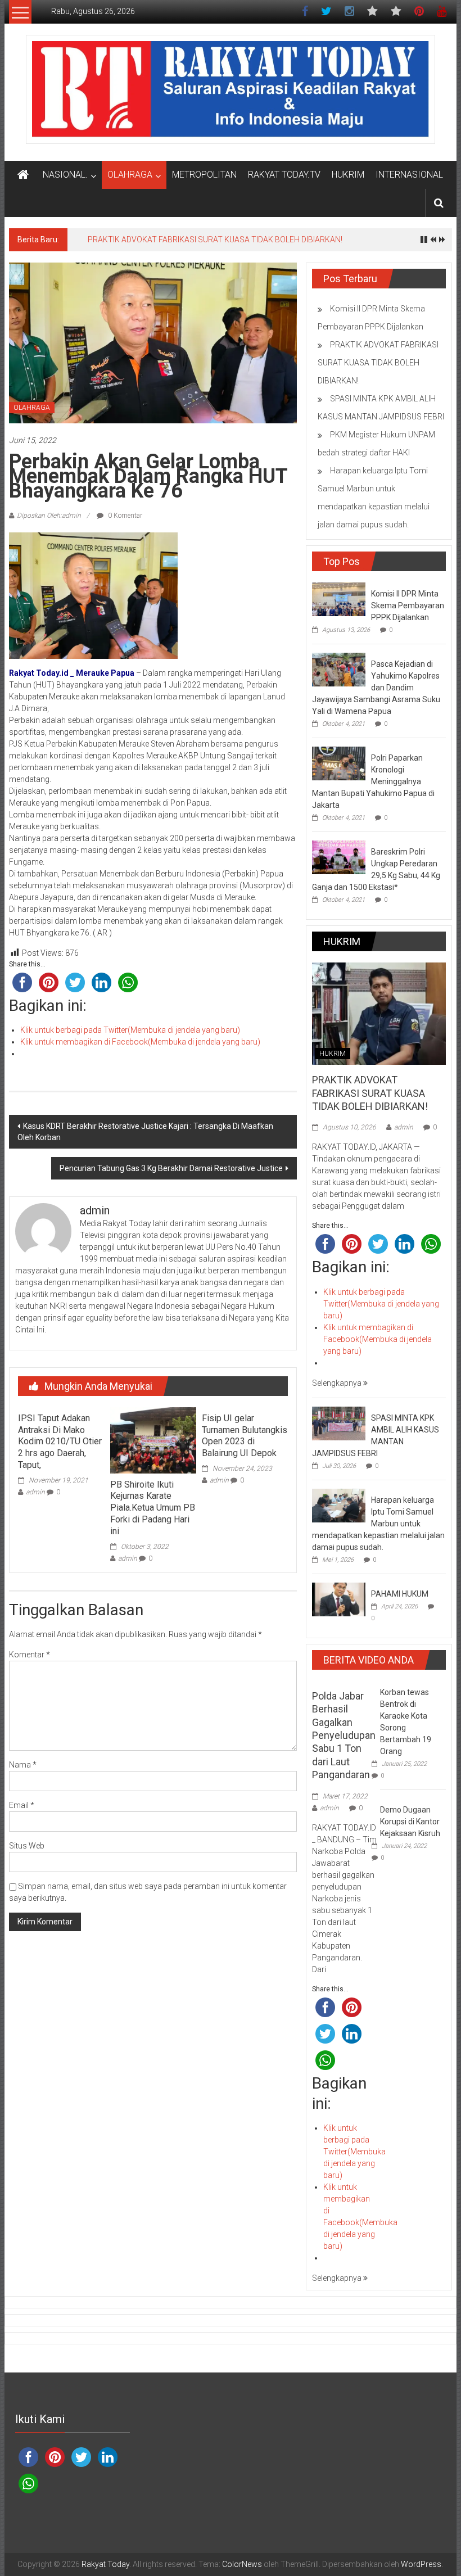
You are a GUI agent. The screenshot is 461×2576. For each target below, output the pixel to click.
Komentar (30, 1655)
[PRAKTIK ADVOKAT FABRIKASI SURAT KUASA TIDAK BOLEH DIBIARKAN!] (379, 1013)
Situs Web (27, 1846)
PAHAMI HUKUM (400, 1594)
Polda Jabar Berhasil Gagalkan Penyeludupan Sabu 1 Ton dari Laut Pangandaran (344, 1735)
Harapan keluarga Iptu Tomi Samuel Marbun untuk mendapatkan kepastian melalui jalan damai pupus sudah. (378, 1524)
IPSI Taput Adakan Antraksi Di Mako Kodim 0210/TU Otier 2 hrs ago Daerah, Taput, (60, 1441)
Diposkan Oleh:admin (49, 516)
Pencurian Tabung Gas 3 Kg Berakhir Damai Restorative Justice (171, 1168)
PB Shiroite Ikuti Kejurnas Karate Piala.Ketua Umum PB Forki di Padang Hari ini (153, 1508)
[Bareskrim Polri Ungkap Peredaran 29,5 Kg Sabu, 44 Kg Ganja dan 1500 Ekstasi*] (339, 857)
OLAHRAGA (130, 175)
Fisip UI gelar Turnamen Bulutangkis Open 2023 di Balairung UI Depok (245, 1436)
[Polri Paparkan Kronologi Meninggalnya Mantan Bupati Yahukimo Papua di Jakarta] (339, 763)
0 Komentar (124, 516)
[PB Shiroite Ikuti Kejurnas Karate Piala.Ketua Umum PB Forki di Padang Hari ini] (153, 1439)
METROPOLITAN (204, 175)
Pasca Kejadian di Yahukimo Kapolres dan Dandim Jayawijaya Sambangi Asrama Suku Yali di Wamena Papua (376, 688)
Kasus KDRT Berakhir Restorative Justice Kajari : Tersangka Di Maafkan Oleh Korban (145, 1132)
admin (35, 1492)
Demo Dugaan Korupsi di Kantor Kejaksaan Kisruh (410, 1822)
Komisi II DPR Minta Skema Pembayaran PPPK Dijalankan (408, 605)
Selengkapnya (338, 1383)
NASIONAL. (65, 175)
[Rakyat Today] (23, 175)
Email (22, 1805)
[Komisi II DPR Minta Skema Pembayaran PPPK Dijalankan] (339, 599)
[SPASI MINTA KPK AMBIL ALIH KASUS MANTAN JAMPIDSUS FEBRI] (339, 1423)
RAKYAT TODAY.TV (284, 175)
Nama (23, 1765)
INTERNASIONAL (409, 175)
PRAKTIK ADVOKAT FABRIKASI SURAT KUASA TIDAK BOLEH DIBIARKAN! (215, 239)
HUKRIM (348, 175)
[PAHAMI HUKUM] (339, 1599)
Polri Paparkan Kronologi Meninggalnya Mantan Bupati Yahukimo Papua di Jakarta (373, 781)
